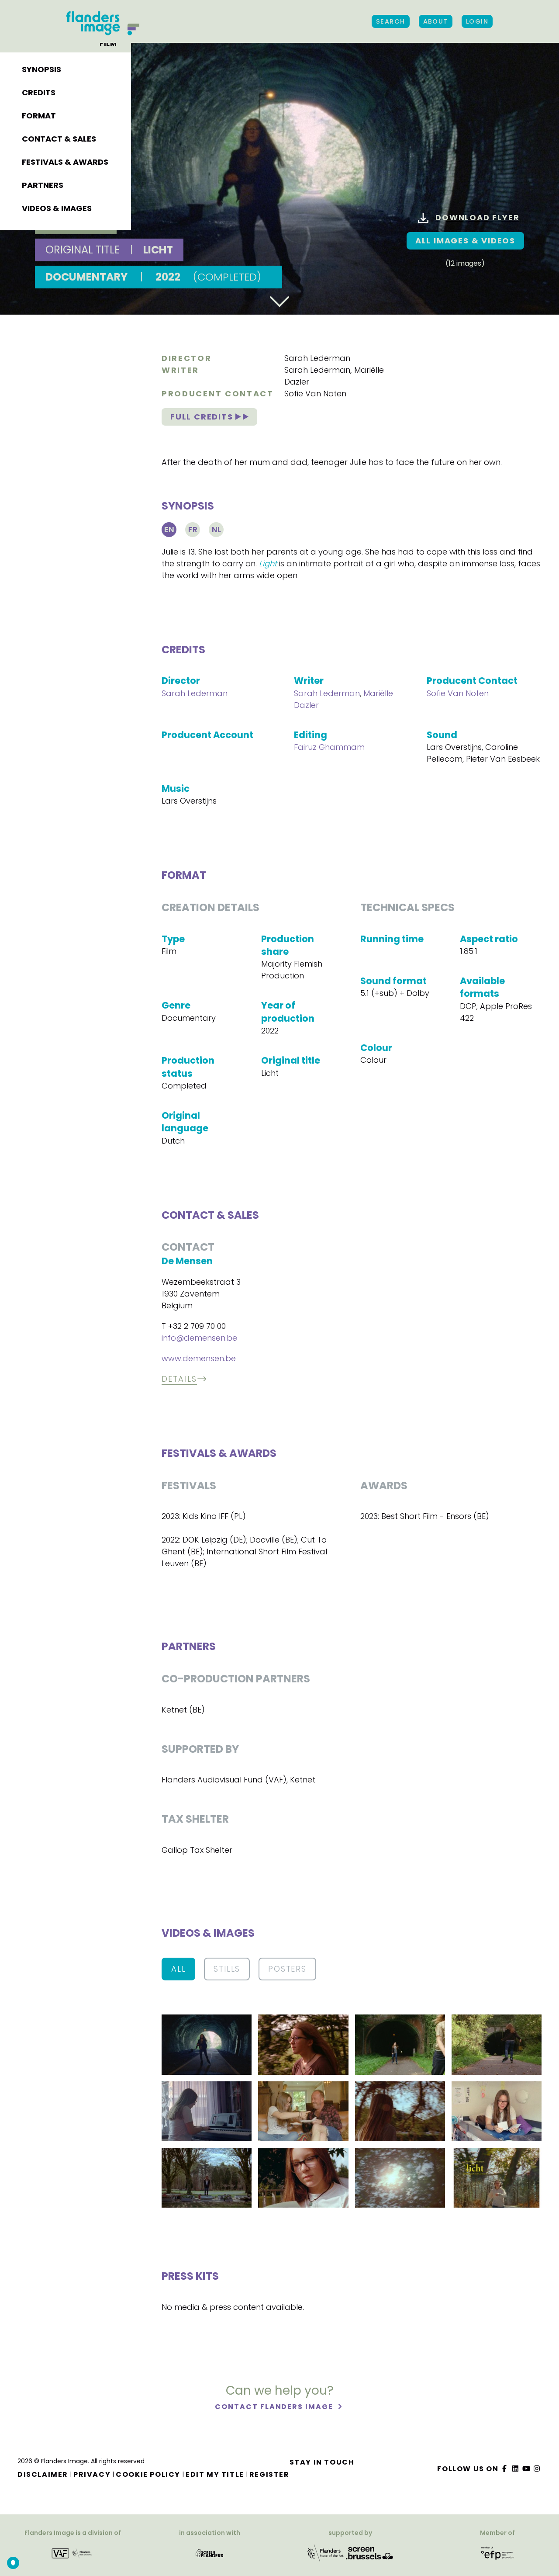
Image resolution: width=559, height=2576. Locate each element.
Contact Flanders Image (275, 2407)
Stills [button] (227, 1969)
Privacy (92, 2474)
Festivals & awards (65, 162)
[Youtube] (526, 2469)
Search (391, 21)
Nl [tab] (216, 529)
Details (179, 1379)
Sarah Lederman (317, 358)
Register (269, 2474)
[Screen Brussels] (369, 2553)
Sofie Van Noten (315, 394)
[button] (207, 2044)
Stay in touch (322, 2462)
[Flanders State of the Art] (326, 2553)
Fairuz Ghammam (329, 747)
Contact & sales (59, 139)
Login (477, 21)
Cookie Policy (148, 2474)
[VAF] (73, 2553)
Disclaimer (43, 2474)
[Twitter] (516, 2469)
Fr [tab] (193, 529)
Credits (39, 92)
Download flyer (477, 217)
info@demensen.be (199, 1338)
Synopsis (41, 69)
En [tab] (169, 529)
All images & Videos (465, 241)
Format (39, 116)
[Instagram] (537, 2469)
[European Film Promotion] (498, 2553)
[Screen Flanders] (209, 2553)
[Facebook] (505, 2469)
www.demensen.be (199, 1358)
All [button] (178, 1969)
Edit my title (215, 2474)
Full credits (203, 417)
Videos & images (57, 208)
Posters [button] (287, 1969)
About (436, 21)
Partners (43, 185)
